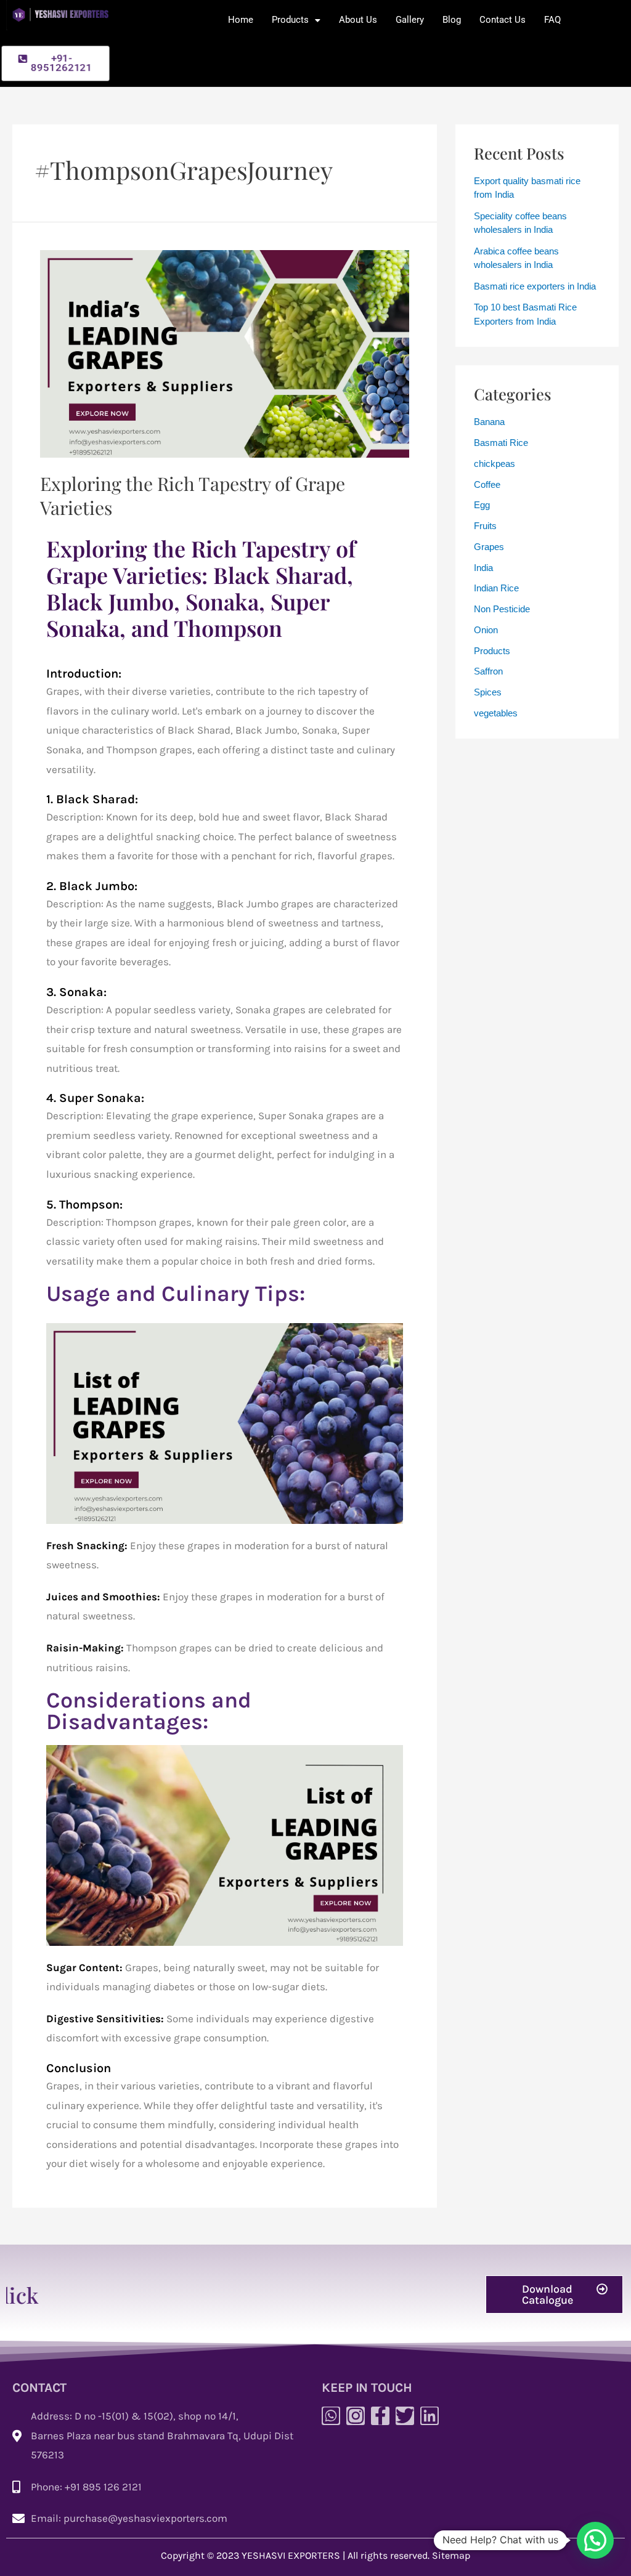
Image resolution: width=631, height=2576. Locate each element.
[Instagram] (356, 2416)
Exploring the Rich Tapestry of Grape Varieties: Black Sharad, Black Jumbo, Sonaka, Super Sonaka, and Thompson (201, 588)
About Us (358, 20)
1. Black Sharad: (92, 799)
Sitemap (451, 2555)
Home (241, 20)
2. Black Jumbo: (92, 886)
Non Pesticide (502, 609)
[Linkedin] (429, 2416)
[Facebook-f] (380, 2416)
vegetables (496, 713)
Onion (486, 630)
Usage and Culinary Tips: (176, 1294)
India (483, 568)
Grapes (489, 547)
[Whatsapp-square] (331, 2416)
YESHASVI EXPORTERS (291, 2555)
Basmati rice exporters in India (535, 286)
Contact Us (503, 20)
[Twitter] (405, 2416)
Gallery (410, 20)
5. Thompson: (84, 1205)
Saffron (488, 671)
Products (290, 20)
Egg (482, 505)
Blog (452, 20)
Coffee (487, 484)
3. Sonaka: (76, 992)
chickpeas (495, 464)
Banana (489, 422)
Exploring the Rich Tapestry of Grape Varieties (193, 496)
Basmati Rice (501, 443)
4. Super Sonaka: (95, 1098)
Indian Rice (496, 588)
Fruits (485, 526)
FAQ (552, 20)
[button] (554, 2295)
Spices (488, 692)
